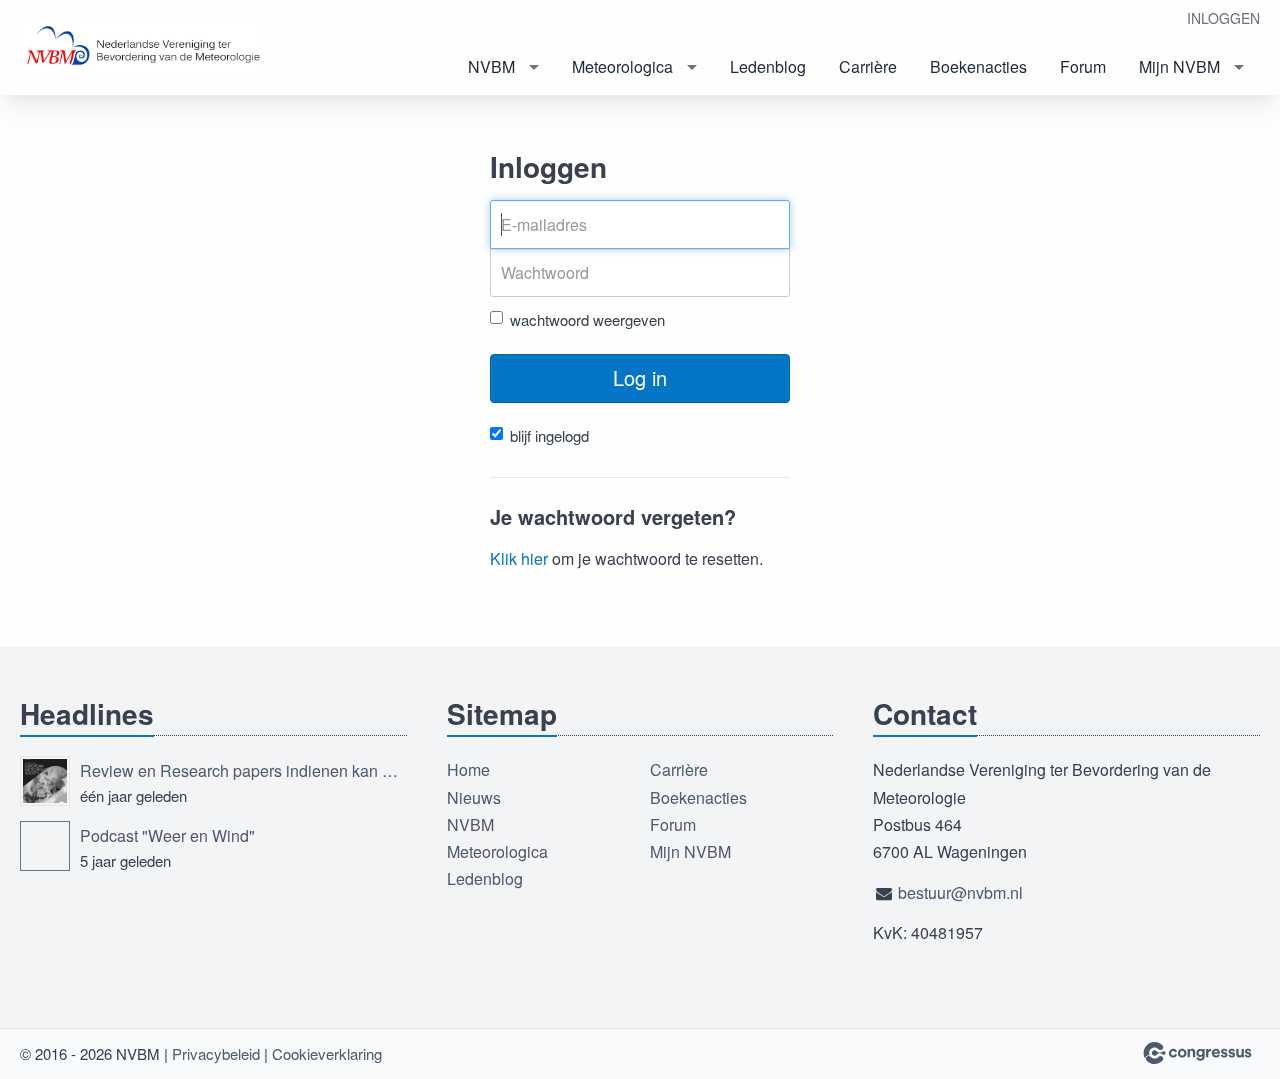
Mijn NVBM (1179, 66)
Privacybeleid (216, 1053)
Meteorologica (622, 66)
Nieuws (474, 797)
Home (468, 769)
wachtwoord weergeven (587, 319)
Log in (640, 377)
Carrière (868, 66)
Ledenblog (768, 66)
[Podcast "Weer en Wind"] (45, 846)
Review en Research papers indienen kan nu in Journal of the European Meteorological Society (243, 770)
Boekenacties (978, 66)
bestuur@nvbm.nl (960, 892)
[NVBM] (140, 49)
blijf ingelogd (549, 435)
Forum (1083, 66)
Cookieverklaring (327, 1053)
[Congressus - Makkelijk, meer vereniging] (1197, 1053)
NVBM (491, 66)
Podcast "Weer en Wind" (167, 835)
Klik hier (519, 558)
